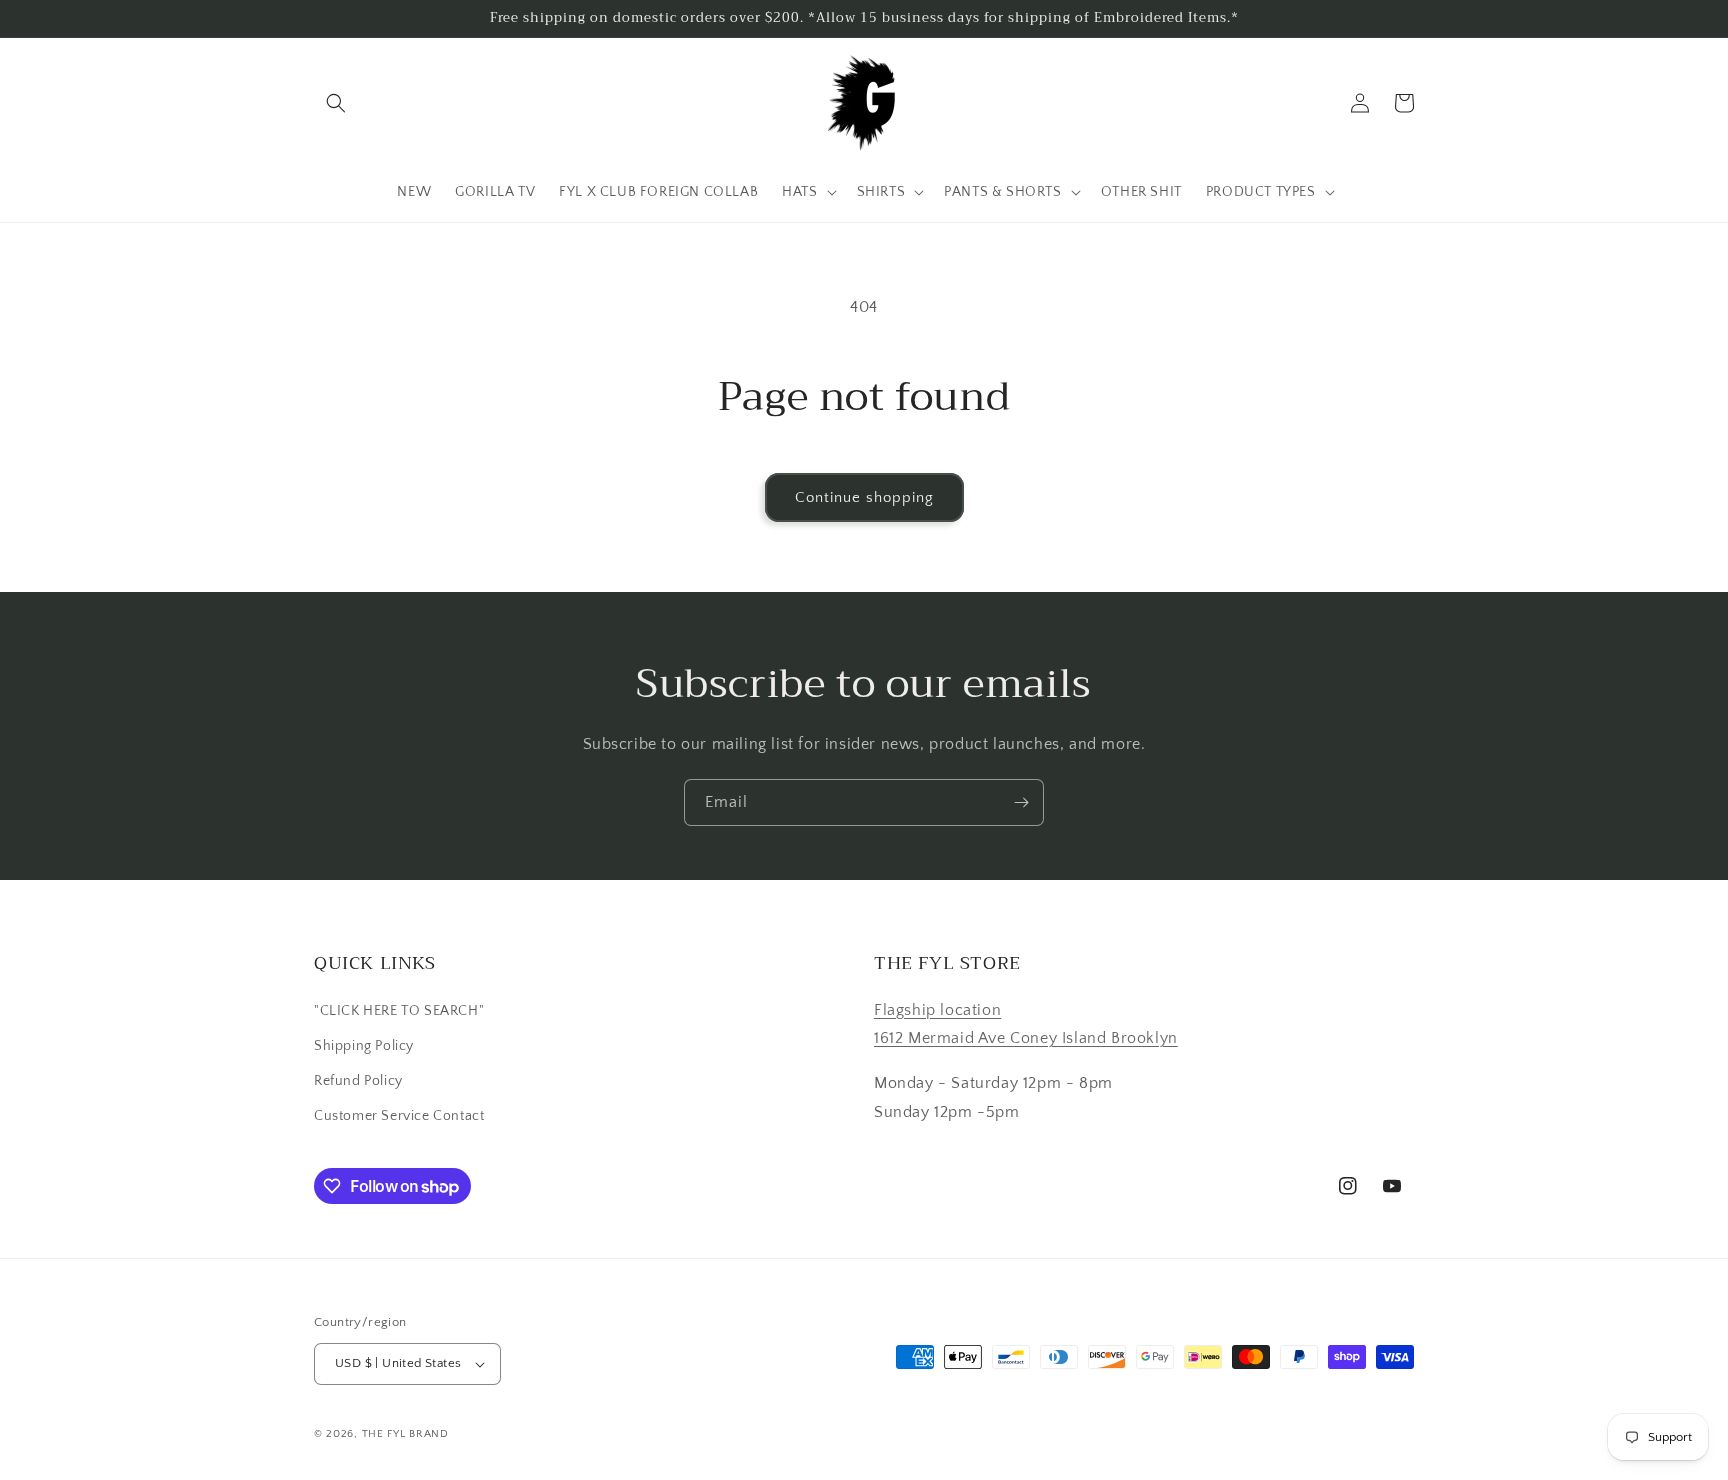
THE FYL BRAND (405, 1434)
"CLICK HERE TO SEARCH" (399, 1011)
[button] (336, 103)
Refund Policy (358, 1081)
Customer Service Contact (399, 1116)
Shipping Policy (364, 1046)
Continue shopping (864, 497)
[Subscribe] (1021, 802)
